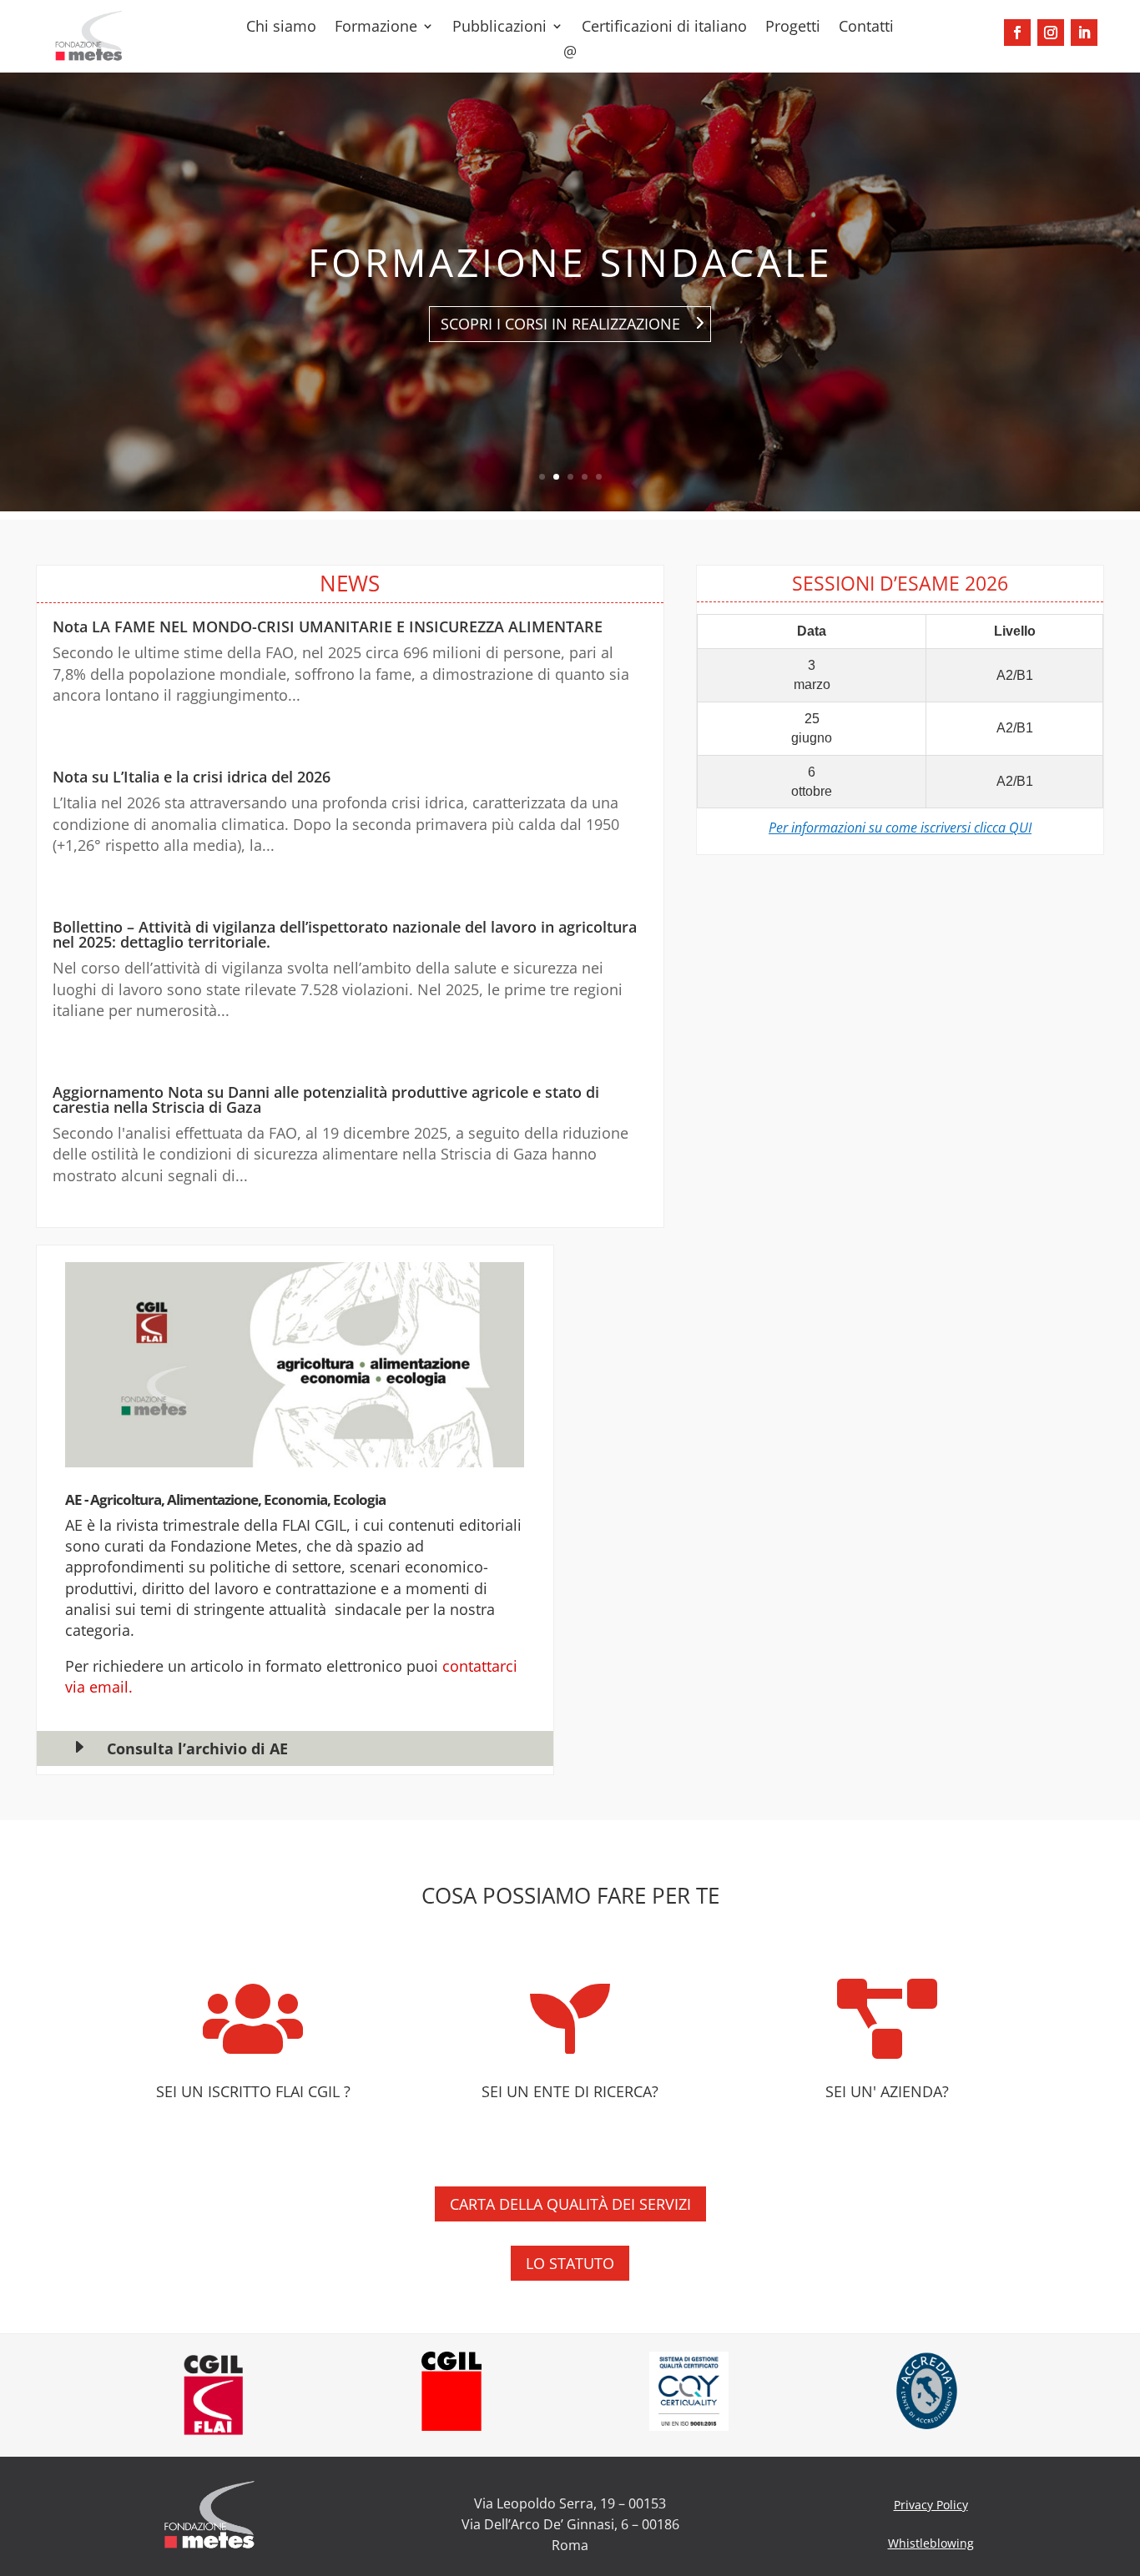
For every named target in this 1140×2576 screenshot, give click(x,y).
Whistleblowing (931, 2543)
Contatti (866, 28)
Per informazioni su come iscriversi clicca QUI (900, 828)
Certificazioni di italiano (664, 28)
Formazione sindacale (570, 262)
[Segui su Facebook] (1017, 33)
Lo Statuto (570, 2263)
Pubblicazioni (499, 28)
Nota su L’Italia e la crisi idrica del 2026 (192, 777)
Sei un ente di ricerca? (570, 2091)
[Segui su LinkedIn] (1084, 33)
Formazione (376, 28)
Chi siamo (281, 28)
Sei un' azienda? (887, 2091)
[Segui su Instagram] (1051, 33)
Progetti (793, 28)
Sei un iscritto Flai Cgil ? (253, 2091)
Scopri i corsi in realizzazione (560, 324)
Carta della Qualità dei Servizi (570, 2204)
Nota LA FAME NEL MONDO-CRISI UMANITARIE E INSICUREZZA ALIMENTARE (328, 626)
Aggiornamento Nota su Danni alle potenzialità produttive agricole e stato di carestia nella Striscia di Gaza (326, 1099)
